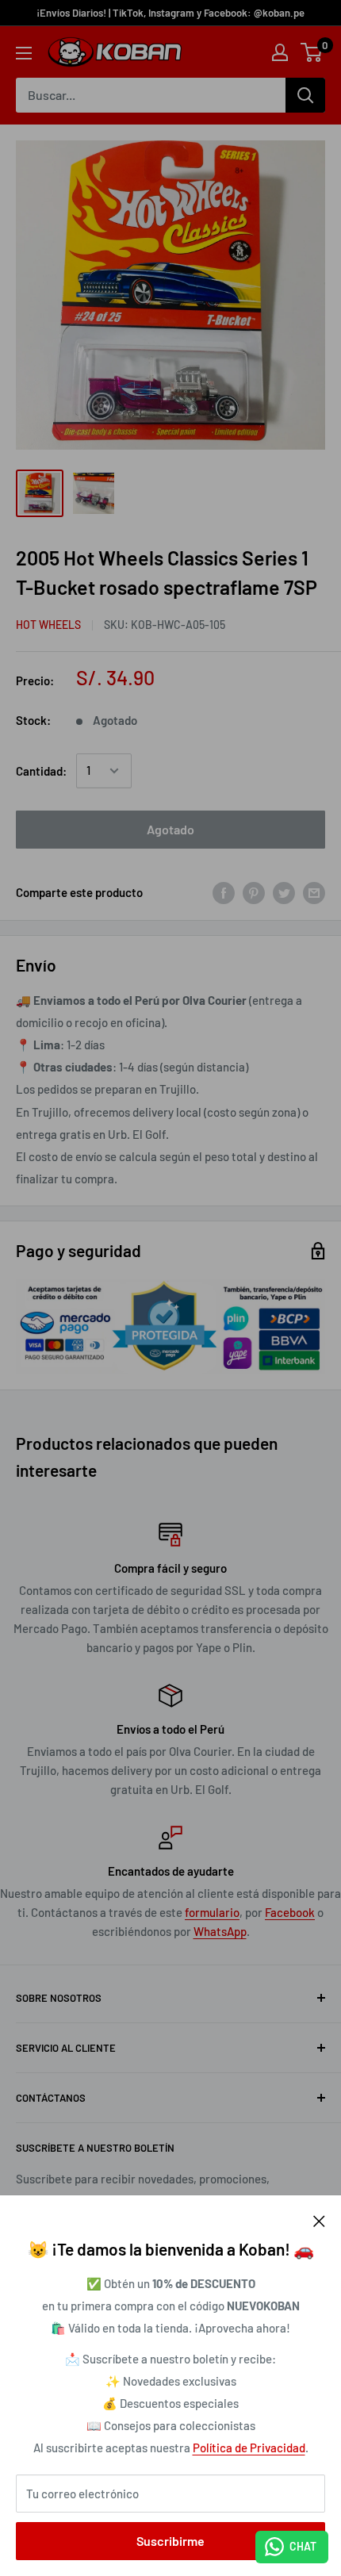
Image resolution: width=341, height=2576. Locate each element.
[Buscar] (305, 95)
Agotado (170, 829)
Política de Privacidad (249, 2448)
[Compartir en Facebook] (224, 892)
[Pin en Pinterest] (254, 892)
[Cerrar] (319, 2219)
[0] (312, 52)
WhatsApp (220, 1931)
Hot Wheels (48, 625)
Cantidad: (41, 771)
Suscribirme (170, 2541)
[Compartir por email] (314, 892)
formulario (212, 1912)
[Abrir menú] (24, 53)
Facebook (290, 1912)
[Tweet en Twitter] (284, 892)
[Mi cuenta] (280, 52)
